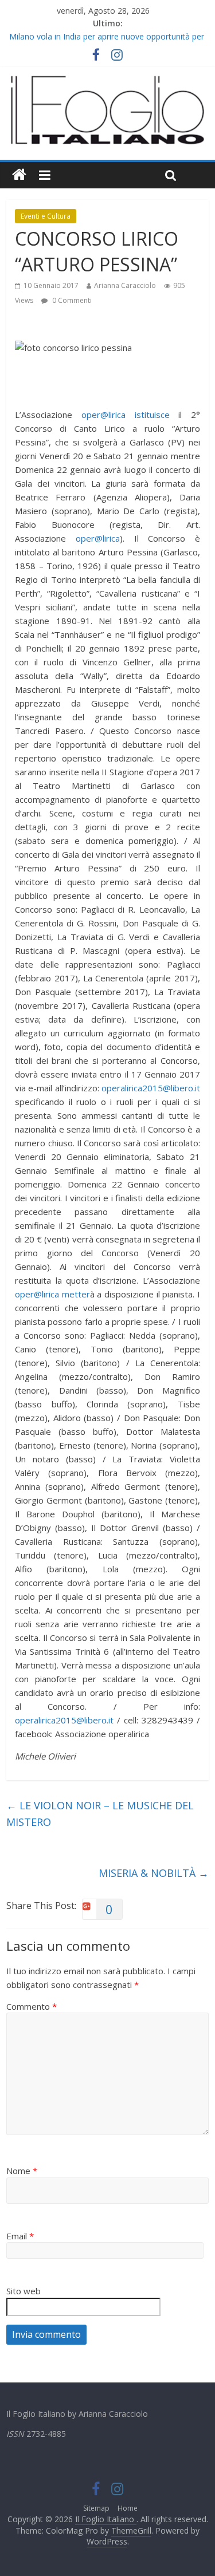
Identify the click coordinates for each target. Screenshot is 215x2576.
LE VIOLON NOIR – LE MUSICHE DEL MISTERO (100, 1814)
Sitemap (96, 2508)
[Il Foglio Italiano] (19, 175)
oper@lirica (98, 538)
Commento (32, 2006)
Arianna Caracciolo (125, 285)
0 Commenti (71, 300)
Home (128, 2508)
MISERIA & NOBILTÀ (154, 1873)
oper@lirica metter (52, 1294)
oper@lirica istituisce (126, 415)
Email (20, 2236)
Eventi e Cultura (46, 216)
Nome (22, 2171)
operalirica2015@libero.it (151, 1088)
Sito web (24, 2291)
